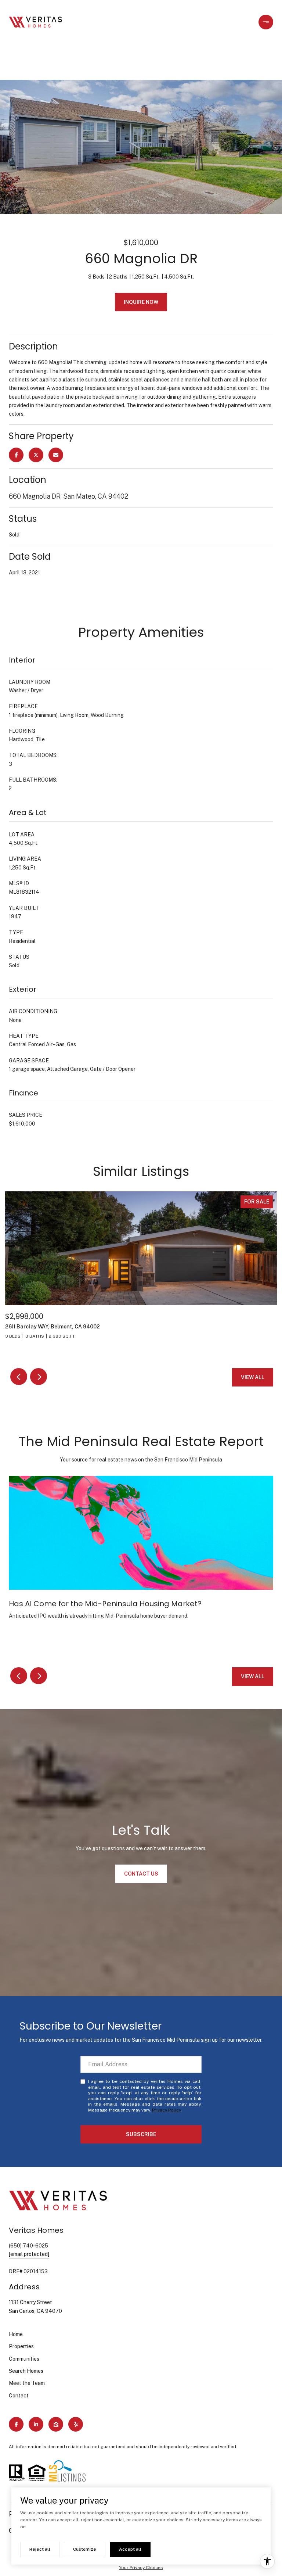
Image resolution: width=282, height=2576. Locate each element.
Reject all (40, 2549)
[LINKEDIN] (36, 2424)
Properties (21, 2346)
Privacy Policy (166, 2110)
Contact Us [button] (141, 1874)
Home (16, 2334)
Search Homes (26, 2371)
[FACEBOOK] (16, 2424)
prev (19, 1377)
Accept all (130, 2549)
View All (253, 1377)
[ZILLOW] (56, 2424)
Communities (24, 2359)
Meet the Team (27, 2383)
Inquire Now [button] (141, 302)
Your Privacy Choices (141, 2568)
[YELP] (76, 2424)
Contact (19, 2396)
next (39, 1377)
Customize (85, 2549)
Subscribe (141, 2134)
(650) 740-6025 (28, 2246)
